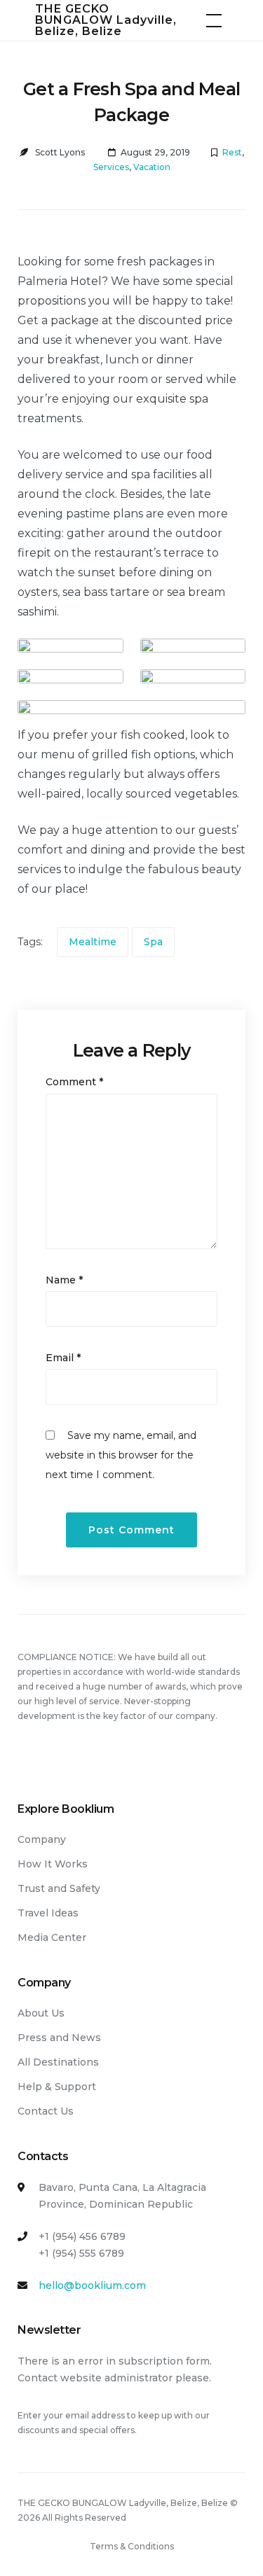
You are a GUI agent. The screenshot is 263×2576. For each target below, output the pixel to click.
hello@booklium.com (92, 2285)
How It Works (53, 1864)
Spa (153, 942)
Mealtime (93, 942)
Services (111, 167)
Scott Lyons (60, 152)
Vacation (152, 167)
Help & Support (57, 2087)
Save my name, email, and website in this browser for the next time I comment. (121, 1455)
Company (42, 1839)
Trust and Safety (59, 1888)
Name (64, 1280)
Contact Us (46, 2111)
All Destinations (58, 2062)
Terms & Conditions (132, 2546)
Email (63, 1358)
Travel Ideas (48, 1913)
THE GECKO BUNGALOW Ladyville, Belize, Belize (106, 20)
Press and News (59, 2038)
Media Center (52, 1937)
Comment (74, 1082)
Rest (232, 152)
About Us (41, 2013)
